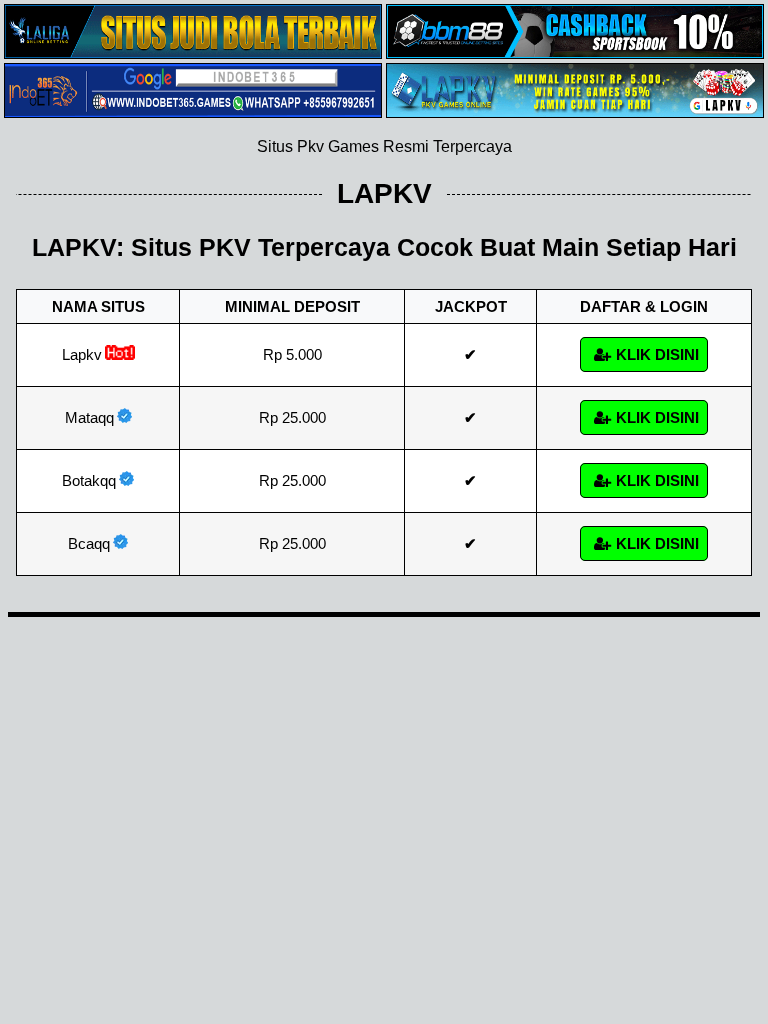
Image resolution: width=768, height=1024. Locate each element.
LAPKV (384, 193)
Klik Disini (657, 354)
